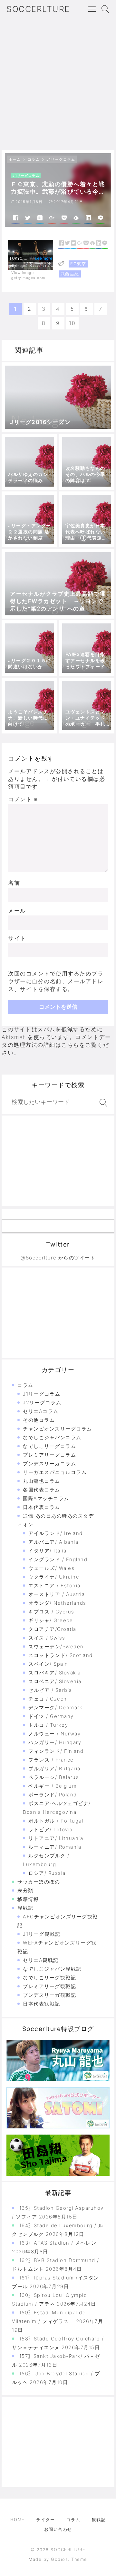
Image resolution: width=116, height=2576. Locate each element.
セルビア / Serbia (50, 1690)
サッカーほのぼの (39, 1882)
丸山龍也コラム (42, 1481)
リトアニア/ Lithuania (56, 1838)
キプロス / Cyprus (51, 1612)
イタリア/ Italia (47, 1551)
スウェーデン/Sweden (56, 1647)
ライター (45, 2520)
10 (72, 323)
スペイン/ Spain (48, 1664)
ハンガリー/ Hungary (55, 1742)
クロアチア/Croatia (52, 1629)
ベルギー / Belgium (53, 1786)
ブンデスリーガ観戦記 (49, 1995)
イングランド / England (58, 1559)
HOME (18, 2520)
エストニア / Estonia (54, 1586)
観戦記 (25, 1908)
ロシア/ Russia (47, 1873)
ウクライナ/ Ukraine (54, 1577)
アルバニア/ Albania (53, 1542)
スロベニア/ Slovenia (55, 1681)
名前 (14, 883)
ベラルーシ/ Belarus (54, 1777)
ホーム (15, 159)
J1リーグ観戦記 (42, 1934)
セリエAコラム (41, 1411)
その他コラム (39, 1420)
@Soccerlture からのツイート (58, 1258)
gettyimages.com (28, 278)
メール (17, 911)
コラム (34, 159)
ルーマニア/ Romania (55, 1847)
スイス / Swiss (47, 1638)
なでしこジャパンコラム (52, 1437)
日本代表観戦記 (42, 2004)
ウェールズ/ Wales (51, 1568)
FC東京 (78, 264)
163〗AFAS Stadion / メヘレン (58, 2243)
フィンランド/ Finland (56, 1751)
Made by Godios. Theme (58, 2559)
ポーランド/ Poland (53, 1795)
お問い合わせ (58, 2529)
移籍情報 (28, 1899)
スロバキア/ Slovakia (55, 1673)
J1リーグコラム (61, 159)
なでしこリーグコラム (49, 1446)
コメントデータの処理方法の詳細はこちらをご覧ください (56, 1045)
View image (23, 272)
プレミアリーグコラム (49, 1455)
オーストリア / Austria (57, 1594)
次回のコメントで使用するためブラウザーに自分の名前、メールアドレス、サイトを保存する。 (56, 981)
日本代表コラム (42, 1507)
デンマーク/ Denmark (55, 1707)
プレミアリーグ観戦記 (49, 1986)
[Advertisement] (58, 89)
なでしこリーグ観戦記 (49, 1978)
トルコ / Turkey (48, 1725)
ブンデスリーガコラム (49, 1464)
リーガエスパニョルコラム (55, 1472)
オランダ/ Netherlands (57, 1603)
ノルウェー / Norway (54, 1734)
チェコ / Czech (48, 1699)
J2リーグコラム (42, 1403)
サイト (17, 938)
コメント (23, 799)
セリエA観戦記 (41, 1960)
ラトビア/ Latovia (51, 1829)
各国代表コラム (42, 1490)
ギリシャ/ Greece (51, 1620)
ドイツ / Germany (51, 1716)
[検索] (102, 1103)
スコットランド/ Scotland (61, 1655)
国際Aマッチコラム (46, 1498)
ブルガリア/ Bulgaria (54, 1768)
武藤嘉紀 (70, 274)
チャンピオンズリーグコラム (58, 1429)
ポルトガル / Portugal (56, 1821)
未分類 (25, 1890)
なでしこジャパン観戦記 (52, 1969)
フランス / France (51, 1760)
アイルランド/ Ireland (56, 1533)
